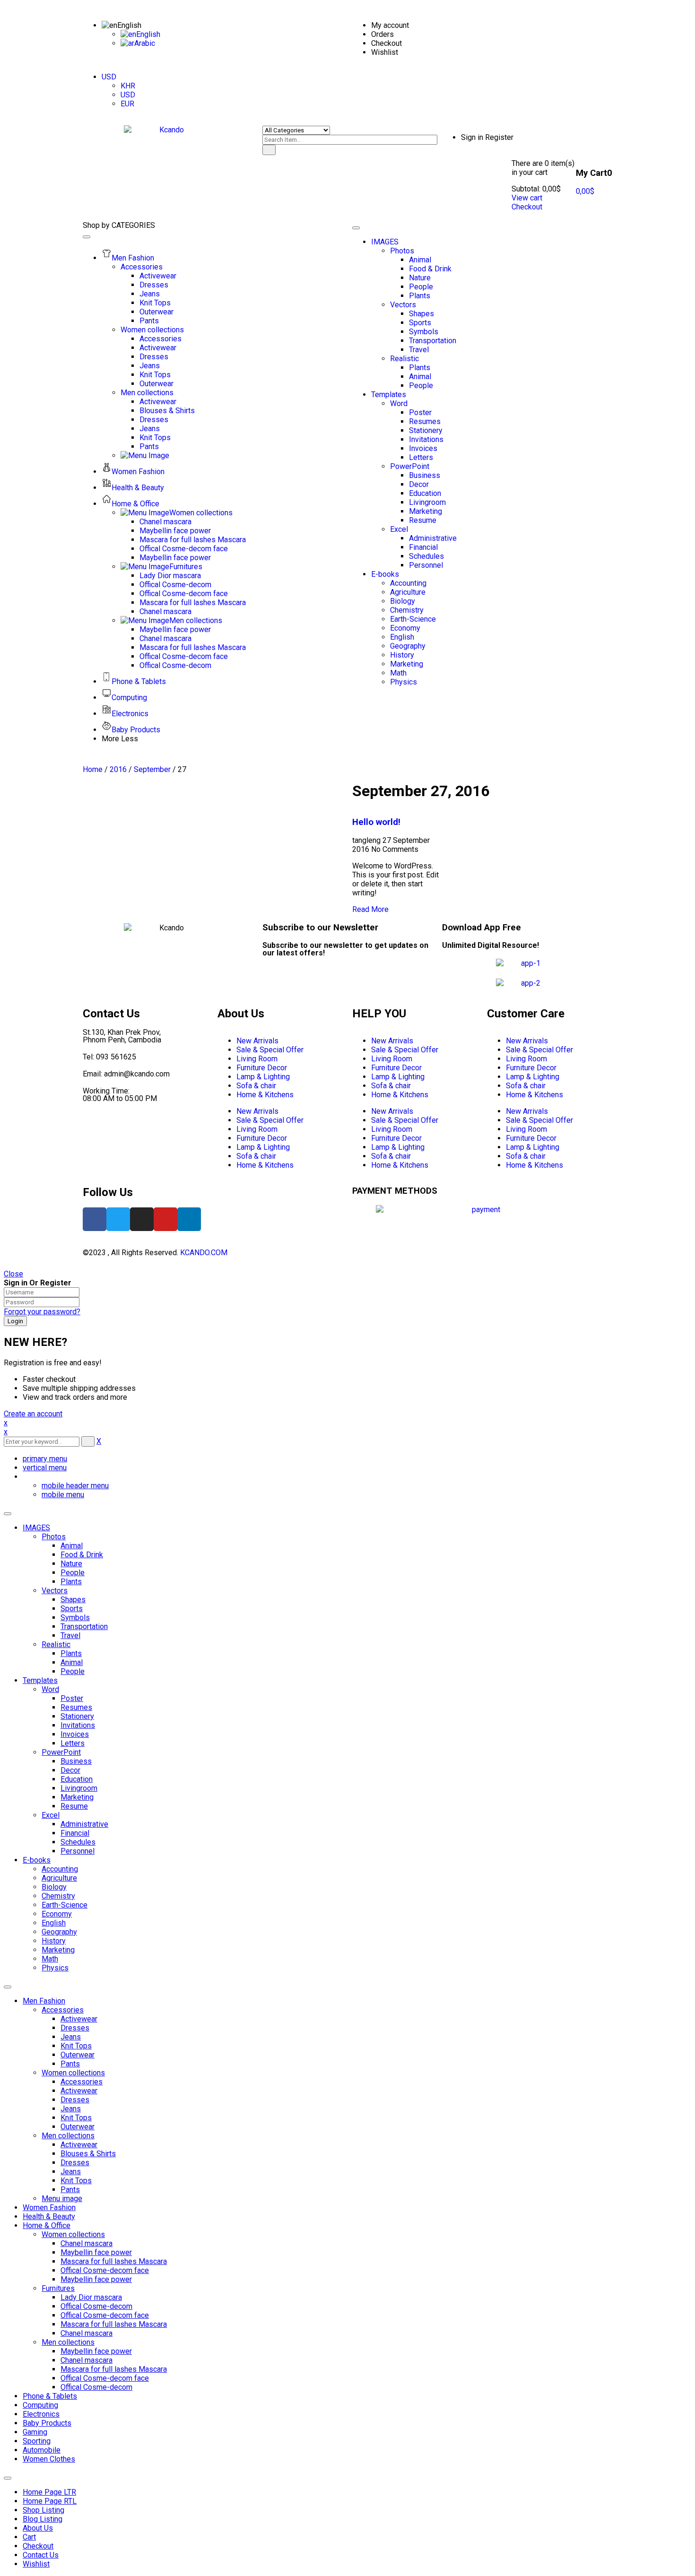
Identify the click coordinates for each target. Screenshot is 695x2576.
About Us (38, 2528)
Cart (29, 2537)
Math (50, 1959)
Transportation (84, 1626)
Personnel (78, 1851)
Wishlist (36, 2564)
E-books (37, 1860)
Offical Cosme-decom (96, 2306)
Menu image (62, 2199)
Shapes (73, 1600)
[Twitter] (118, 1219)
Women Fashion (49, 2207)
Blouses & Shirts (88, 2154)
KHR (128, 86)
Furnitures (58, 2288)
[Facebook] (95, 1219)
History (54, 1941)
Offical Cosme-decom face (105, 2270)
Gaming (35, 2432)
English (129, 25)
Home (93, 769)
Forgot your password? (42, 1312)
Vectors (55, 1591)
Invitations (78, 1725)
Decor (70, 1770)
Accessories (63, 2010)
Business (76, 1761)
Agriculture (59, 1878)
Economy (57, 1914)
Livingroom (79, 1788)
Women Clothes (49, 2459)
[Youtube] (165, 1219)
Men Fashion (44, 2001)
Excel (51, 1815)
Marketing (77, 1797)
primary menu (45, 1459)
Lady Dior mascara (91, 2297)
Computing (40, 2405)
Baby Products (47, 2423)
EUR (127, 104)
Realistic (56, 1644)
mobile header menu (75, 1486)
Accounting (60, 1869)
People (73, 1573)
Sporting (37, 2441)
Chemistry (58, 1896)
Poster (72, 1698)
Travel (70, 1635)
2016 (118, 769)
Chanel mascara (87, 2243)
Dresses (75, 2028)
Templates (40, 1680)
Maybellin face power (96, 2252)
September (152, 769)
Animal (72, 1546)
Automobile (42, 2450)
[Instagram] (142, 1219)
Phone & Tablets (50, 2396)
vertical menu (45, 1468)
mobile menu (63, 1495)
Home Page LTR (49, 2492)
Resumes (76, 1707)
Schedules (78, 1842)
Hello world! (376, 822)
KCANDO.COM (204, 1253)
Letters (73, 1743)
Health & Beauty (49, 2216)
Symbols (75, 1618)
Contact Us (41, 2555)
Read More (370, 909)
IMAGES (36, 1528)
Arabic (145, 43)
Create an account (33, 1414)
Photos (54, 1537)
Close (13, 1274)
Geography (59, 1932)
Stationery (77, 1716)
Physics (55, 1968)
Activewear (79, 2019)
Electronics (41, 2414)
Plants (71, 1582)
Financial (75, 1833)
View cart (527, 198)
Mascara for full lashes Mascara (114, 2261)
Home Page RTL (50, 2501)
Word (50, 1689)
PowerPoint (61, 1752)
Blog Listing (43, 2519)
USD (109, 77)
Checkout (527, 207)
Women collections (73, 2073)
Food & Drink (82, 1555)
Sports (72, 1609)
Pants (70, 2064)
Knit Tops (76, 2046)
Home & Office (47, 2225)
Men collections (68, 2136)
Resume (74, 1806)
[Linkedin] (189, 1219)
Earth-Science (65, 1905)
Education (77, 1779)
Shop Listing (43, 2510)
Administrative (84, 1824)
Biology (54, 1887)
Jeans (71, 2037)
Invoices (75, 1734)
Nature (71, 1564)
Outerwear (78, 2055)
